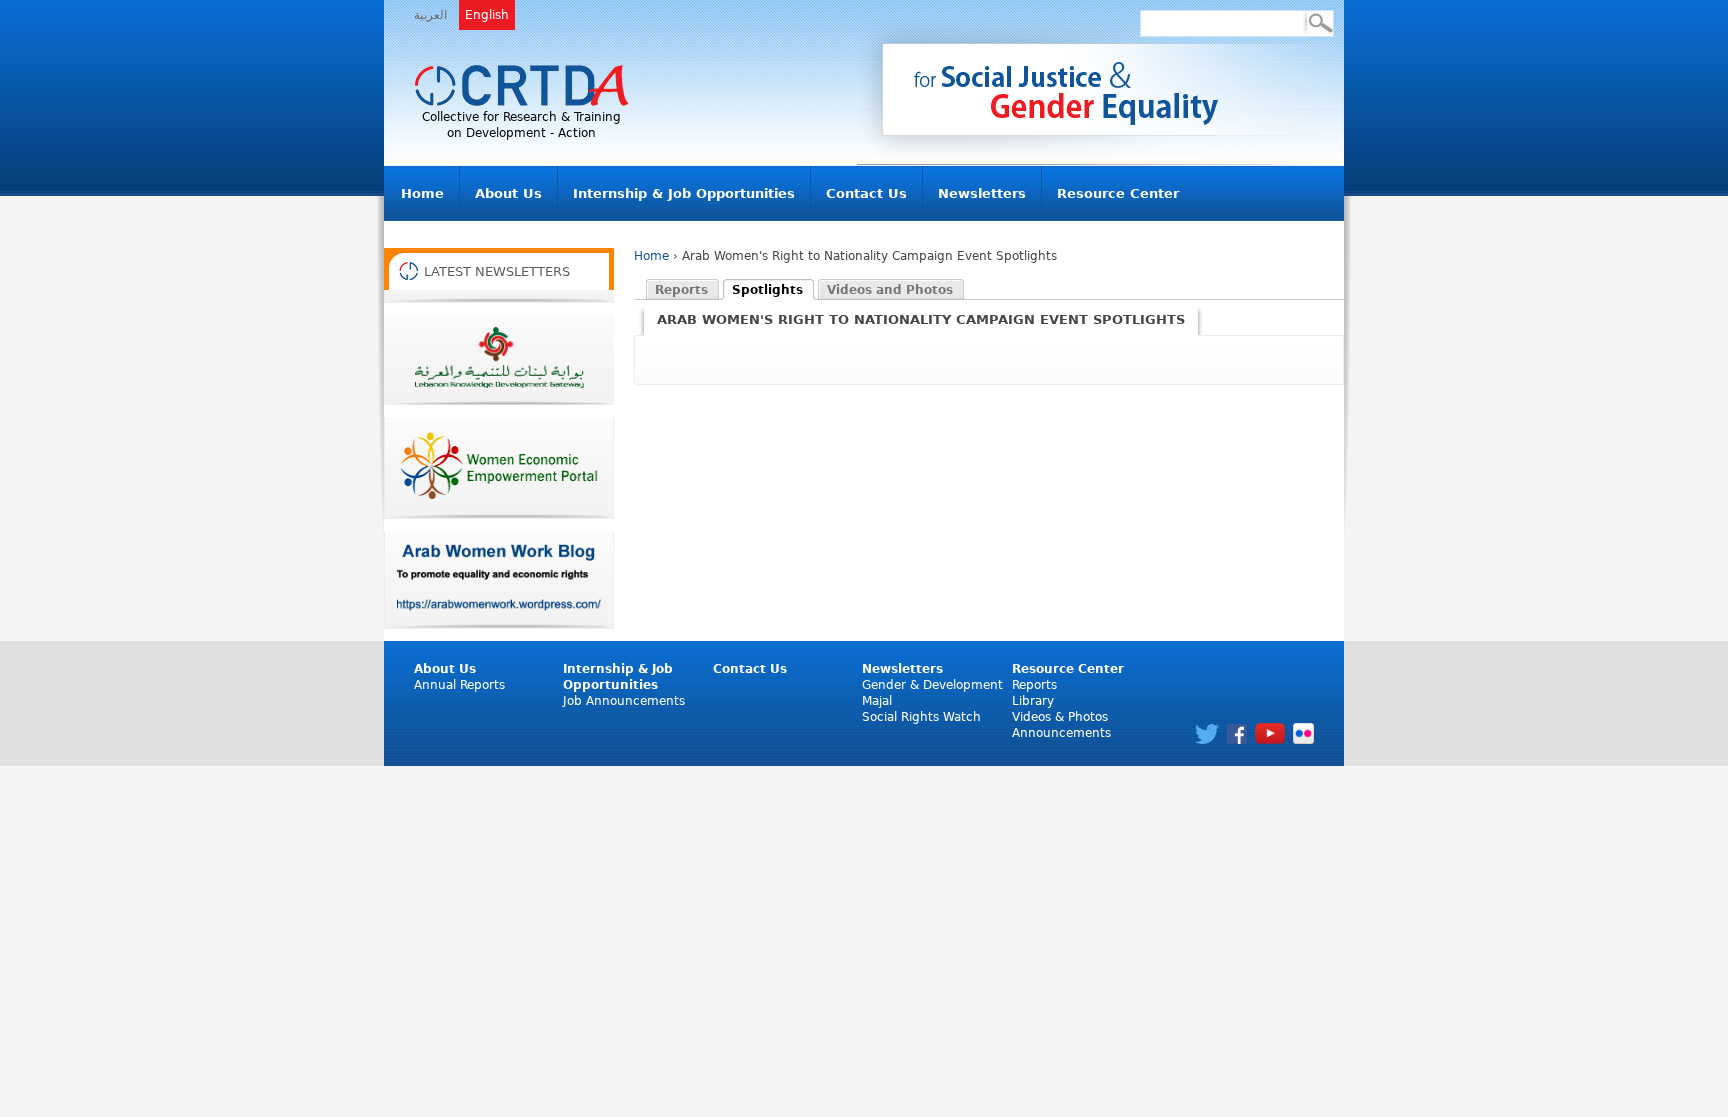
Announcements (1061, 733)
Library (1033, 701)
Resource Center (1118, 193)
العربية (430, 15)
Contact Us (866, 193)
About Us (508, 193)
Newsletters (982, 193)
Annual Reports (459, 685)
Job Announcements (624, 701)
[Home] (521, 86)
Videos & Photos (1060, 717)
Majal (877, 701)
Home (422, 193)
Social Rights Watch (921, 717)
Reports (1034, 685)
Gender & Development (932, 685)
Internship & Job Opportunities (684, 193)
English (487, 15)
